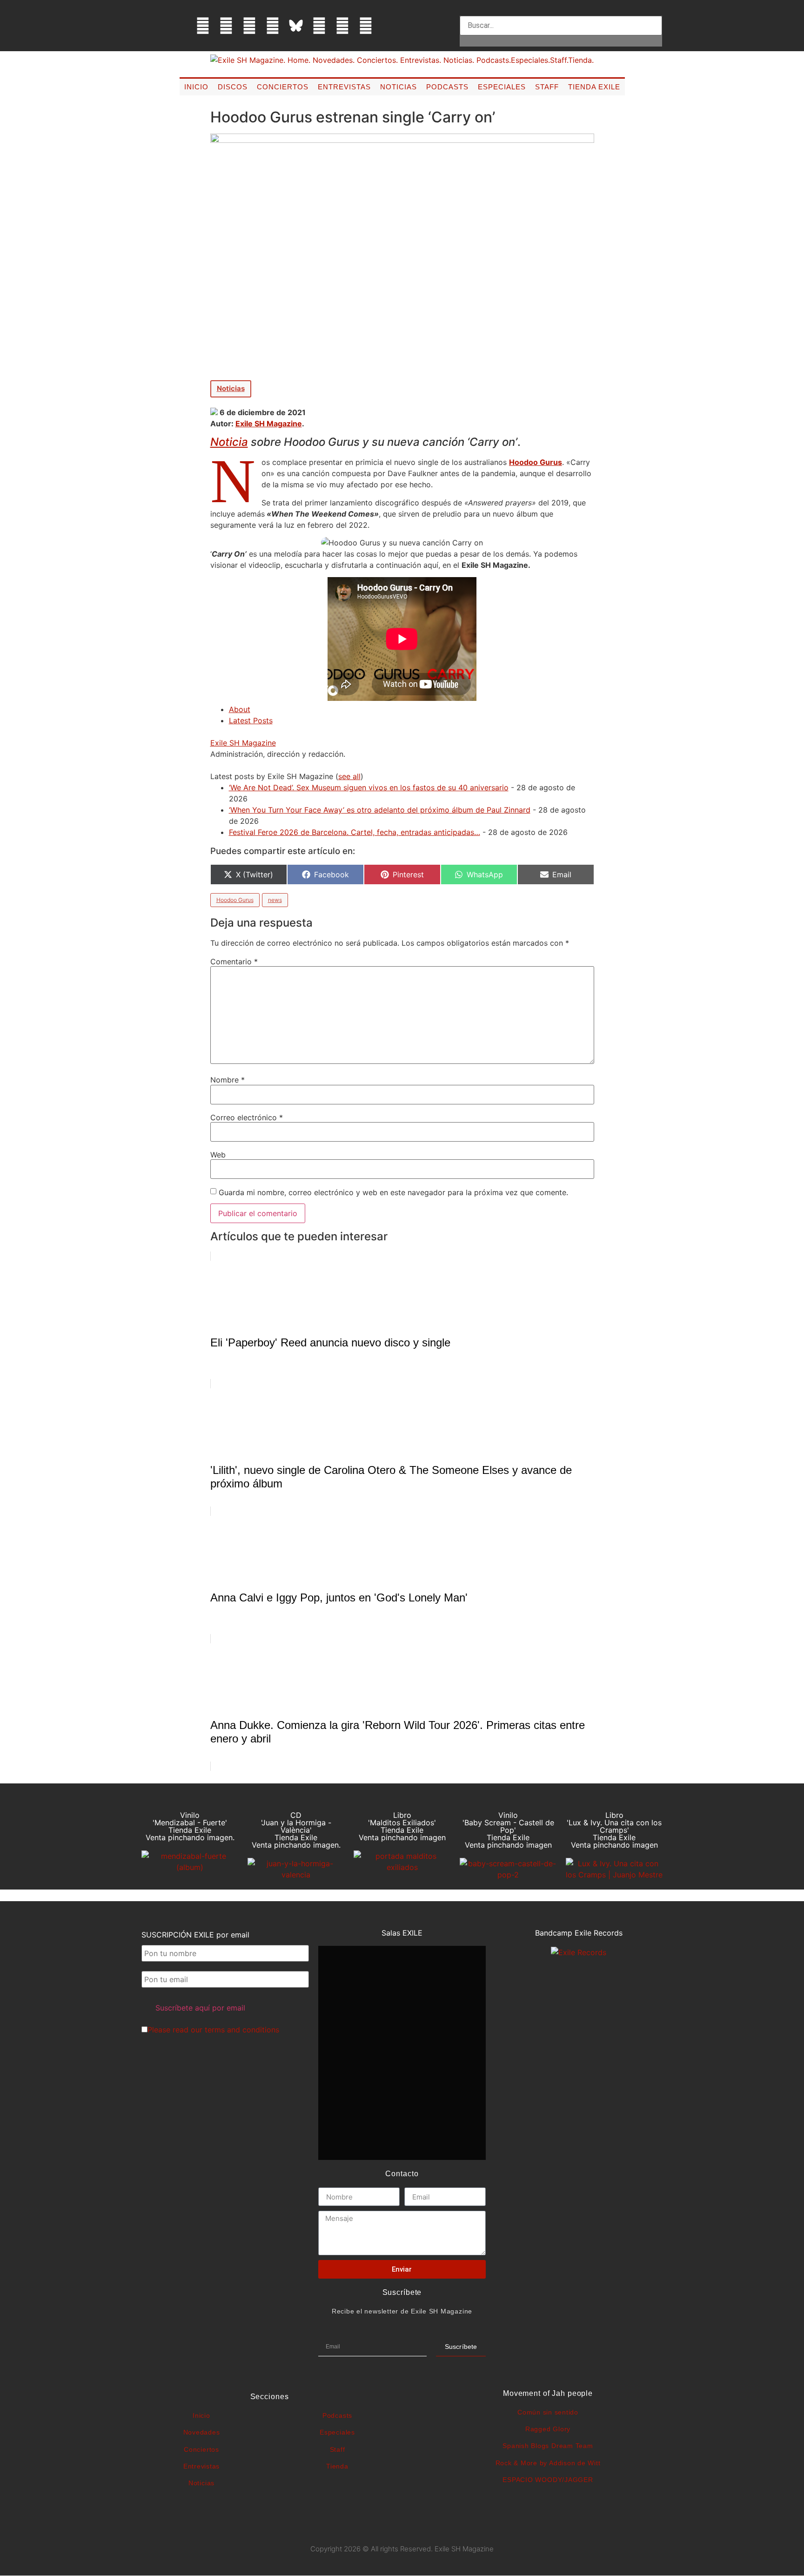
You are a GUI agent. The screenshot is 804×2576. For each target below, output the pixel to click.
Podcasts (447, 87)
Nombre (228, 1080)
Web (218, 1155)
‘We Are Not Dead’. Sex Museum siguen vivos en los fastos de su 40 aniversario (369, 787)
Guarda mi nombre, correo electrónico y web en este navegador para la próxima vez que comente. (393, 1192)
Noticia (229, 442)
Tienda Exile (594, 87)
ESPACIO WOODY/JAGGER (548, 2480)
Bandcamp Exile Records (579, 1933)
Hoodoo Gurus (536, 462)
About (240, 709)
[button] (561, 10)
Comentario (234, 962)
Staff (547, 87)
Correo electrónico (247, 1117)
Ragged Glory (548, 2429)
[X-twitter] (226, 26)
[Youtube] (342, 26)
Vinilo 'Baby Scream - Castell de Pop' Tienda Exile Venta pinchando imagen (508, 1830)
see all (349, 776)
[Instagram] (249, 26)
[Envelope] (389, 26)
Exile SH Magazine (269, 424)
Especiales (502, 87)
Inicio (196, 87)
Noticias (399, 87)
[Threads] (273, 26)
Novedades (202, 2432)
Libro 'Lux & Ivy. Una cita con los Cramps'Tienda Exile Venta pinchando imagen (614, 1830)
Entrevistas (344, 87)
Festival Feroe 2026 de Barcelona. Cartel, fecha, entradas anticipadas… (355, 832)
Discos (233, 87)
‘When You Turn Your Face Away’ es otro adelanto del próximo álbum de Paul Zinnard (380, 810)
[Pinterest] (319, 26)
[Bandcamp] (366, 26)
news (275, 900)
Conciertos (283, 87)
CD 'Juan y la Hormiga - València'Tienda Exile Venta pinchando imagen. (296, 1830)
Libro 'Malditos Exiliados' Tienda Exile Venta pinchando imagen (402, 1826)
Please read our (213, 2030)
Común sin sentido (548, 2412)
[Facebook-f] (203, 26)
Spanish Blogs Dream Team (548, 2446)
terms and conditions (242, 2030)
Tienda (337, 2466)
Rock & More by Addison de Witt (548, 2463)
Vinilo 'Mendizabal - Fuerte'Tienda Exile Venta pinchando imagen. (190, 1826)
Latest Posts (251, 720)
